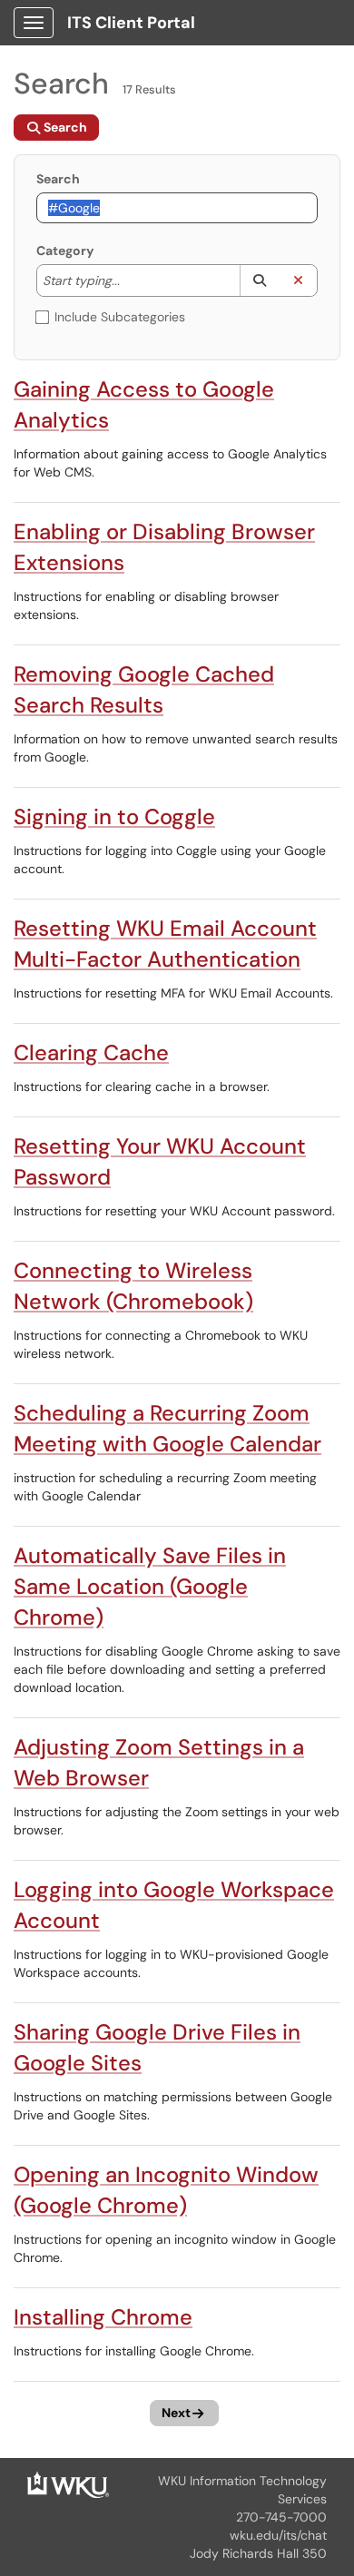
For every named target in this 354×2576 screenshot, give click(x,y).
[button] (259, 280)
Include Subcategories (120, 317)
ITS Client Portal (131, 23)
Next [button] (176, 2413)
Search (58, 179)
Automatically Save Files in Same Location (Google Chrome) (150, 1586)
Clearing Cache (91, 1052)
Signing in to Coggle (114, 816)
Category (65, 251)
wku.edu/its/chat (278, 2535)
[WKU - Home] (68, 2483)
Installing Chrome (103, 2317)
